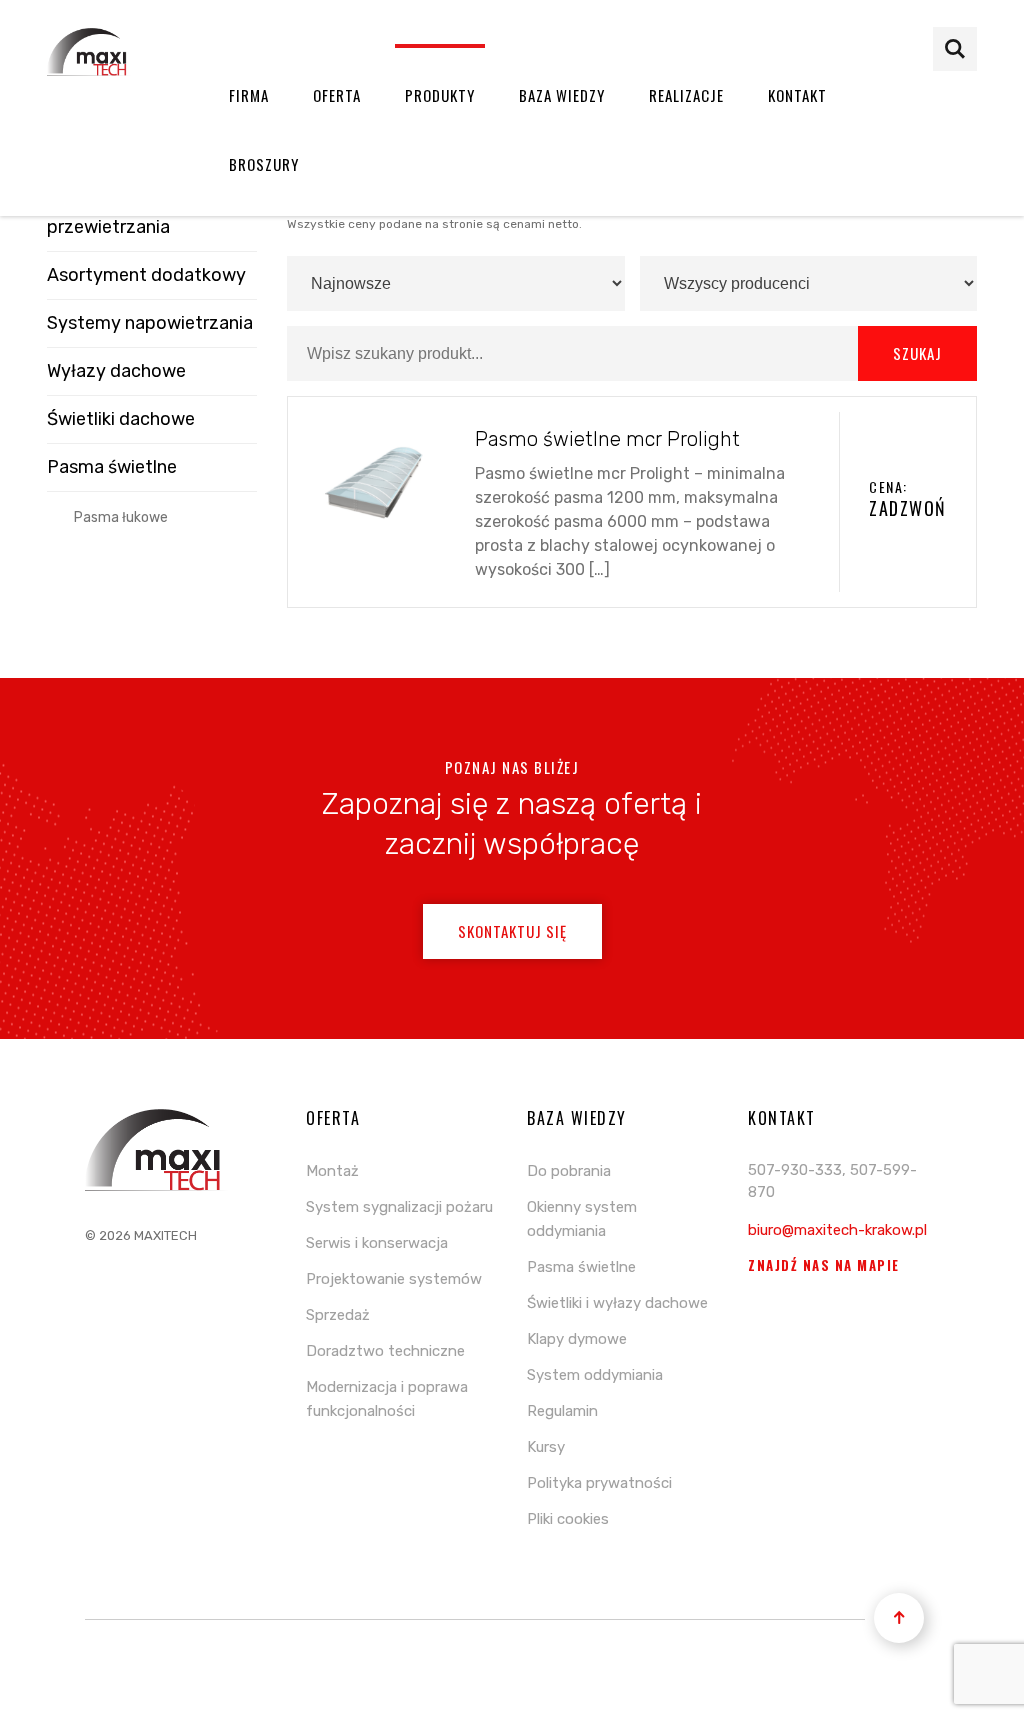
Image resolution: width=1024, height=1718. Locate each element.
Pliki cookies (568, 1519)
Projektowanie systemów (394, 1279)
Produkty (440, 95)
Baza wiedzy (562, 95)
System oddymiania (595, 1375)
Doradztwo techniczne (385, 1351)
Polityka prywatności (599, 1483)
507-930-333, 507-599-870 (832, 1181)
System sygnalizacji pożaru (399, 1207)
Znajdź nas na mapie (824, 1265)
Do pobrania (569, 1171)
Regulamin (562, 1411)
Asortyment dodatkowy (146, 275)
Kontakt (797, 95)
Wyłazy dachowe (116, 371)
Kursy (546, 1447)
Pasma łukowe (121, 517)
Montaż (332, 1171)
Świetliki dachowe (121, 419)
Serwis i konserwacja (377, 1243)
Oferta (337, 95)
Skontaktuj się (512, 931)
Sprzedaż (338, 1315)
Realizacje (686, 95)
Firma (249, 95)
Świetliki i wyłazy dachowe (617, 1303)
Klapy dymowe (577, 1339)
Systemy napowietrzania (150, 323)
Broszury (264, 164)
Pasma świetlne (112, 467)
